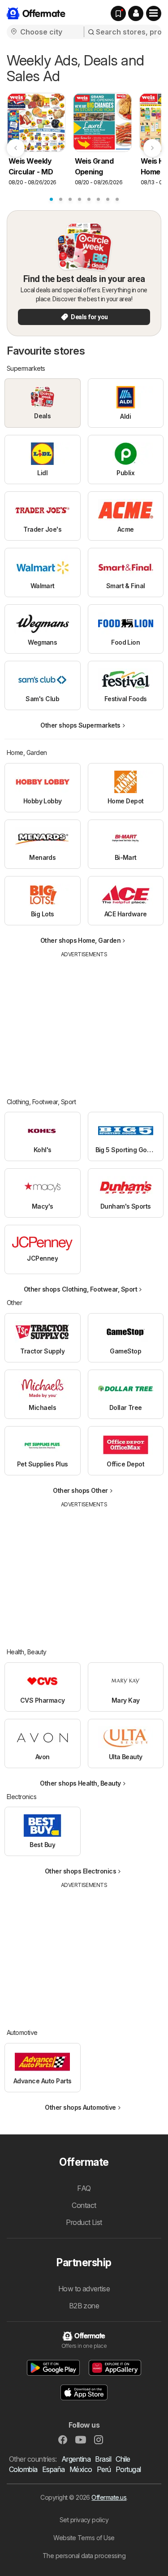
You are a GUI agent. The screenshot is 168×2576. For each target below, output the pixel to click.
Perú (104, 2469)
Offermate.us (109, 2497)
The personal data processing (84, 2556)
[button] (136, 13)
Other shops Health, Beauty (80, 1783)
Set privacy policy (84, 2520)
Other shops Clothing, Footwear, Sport (80, 1289)
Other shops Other (80, 1490)
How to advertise (84, 2289)
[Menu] (154, 13)
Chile (123, 2459)
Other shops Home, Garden (81, 940)
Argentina (76, 2459)
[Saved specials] (118, 13)
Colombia (23, 2469)
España (54, 2469)
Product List (84, 2222)
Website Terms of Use (84, 2538)
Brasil (103, 2459)
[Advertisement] (84, 1021)
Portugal (128, 2469)
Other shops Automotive (80, 2107)
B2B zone (84, 2306)
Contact (84, 2205)
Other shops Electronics (80, 1871)
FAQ (84, 2188)
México (81, 2469)
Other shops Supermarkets (80, 725)
